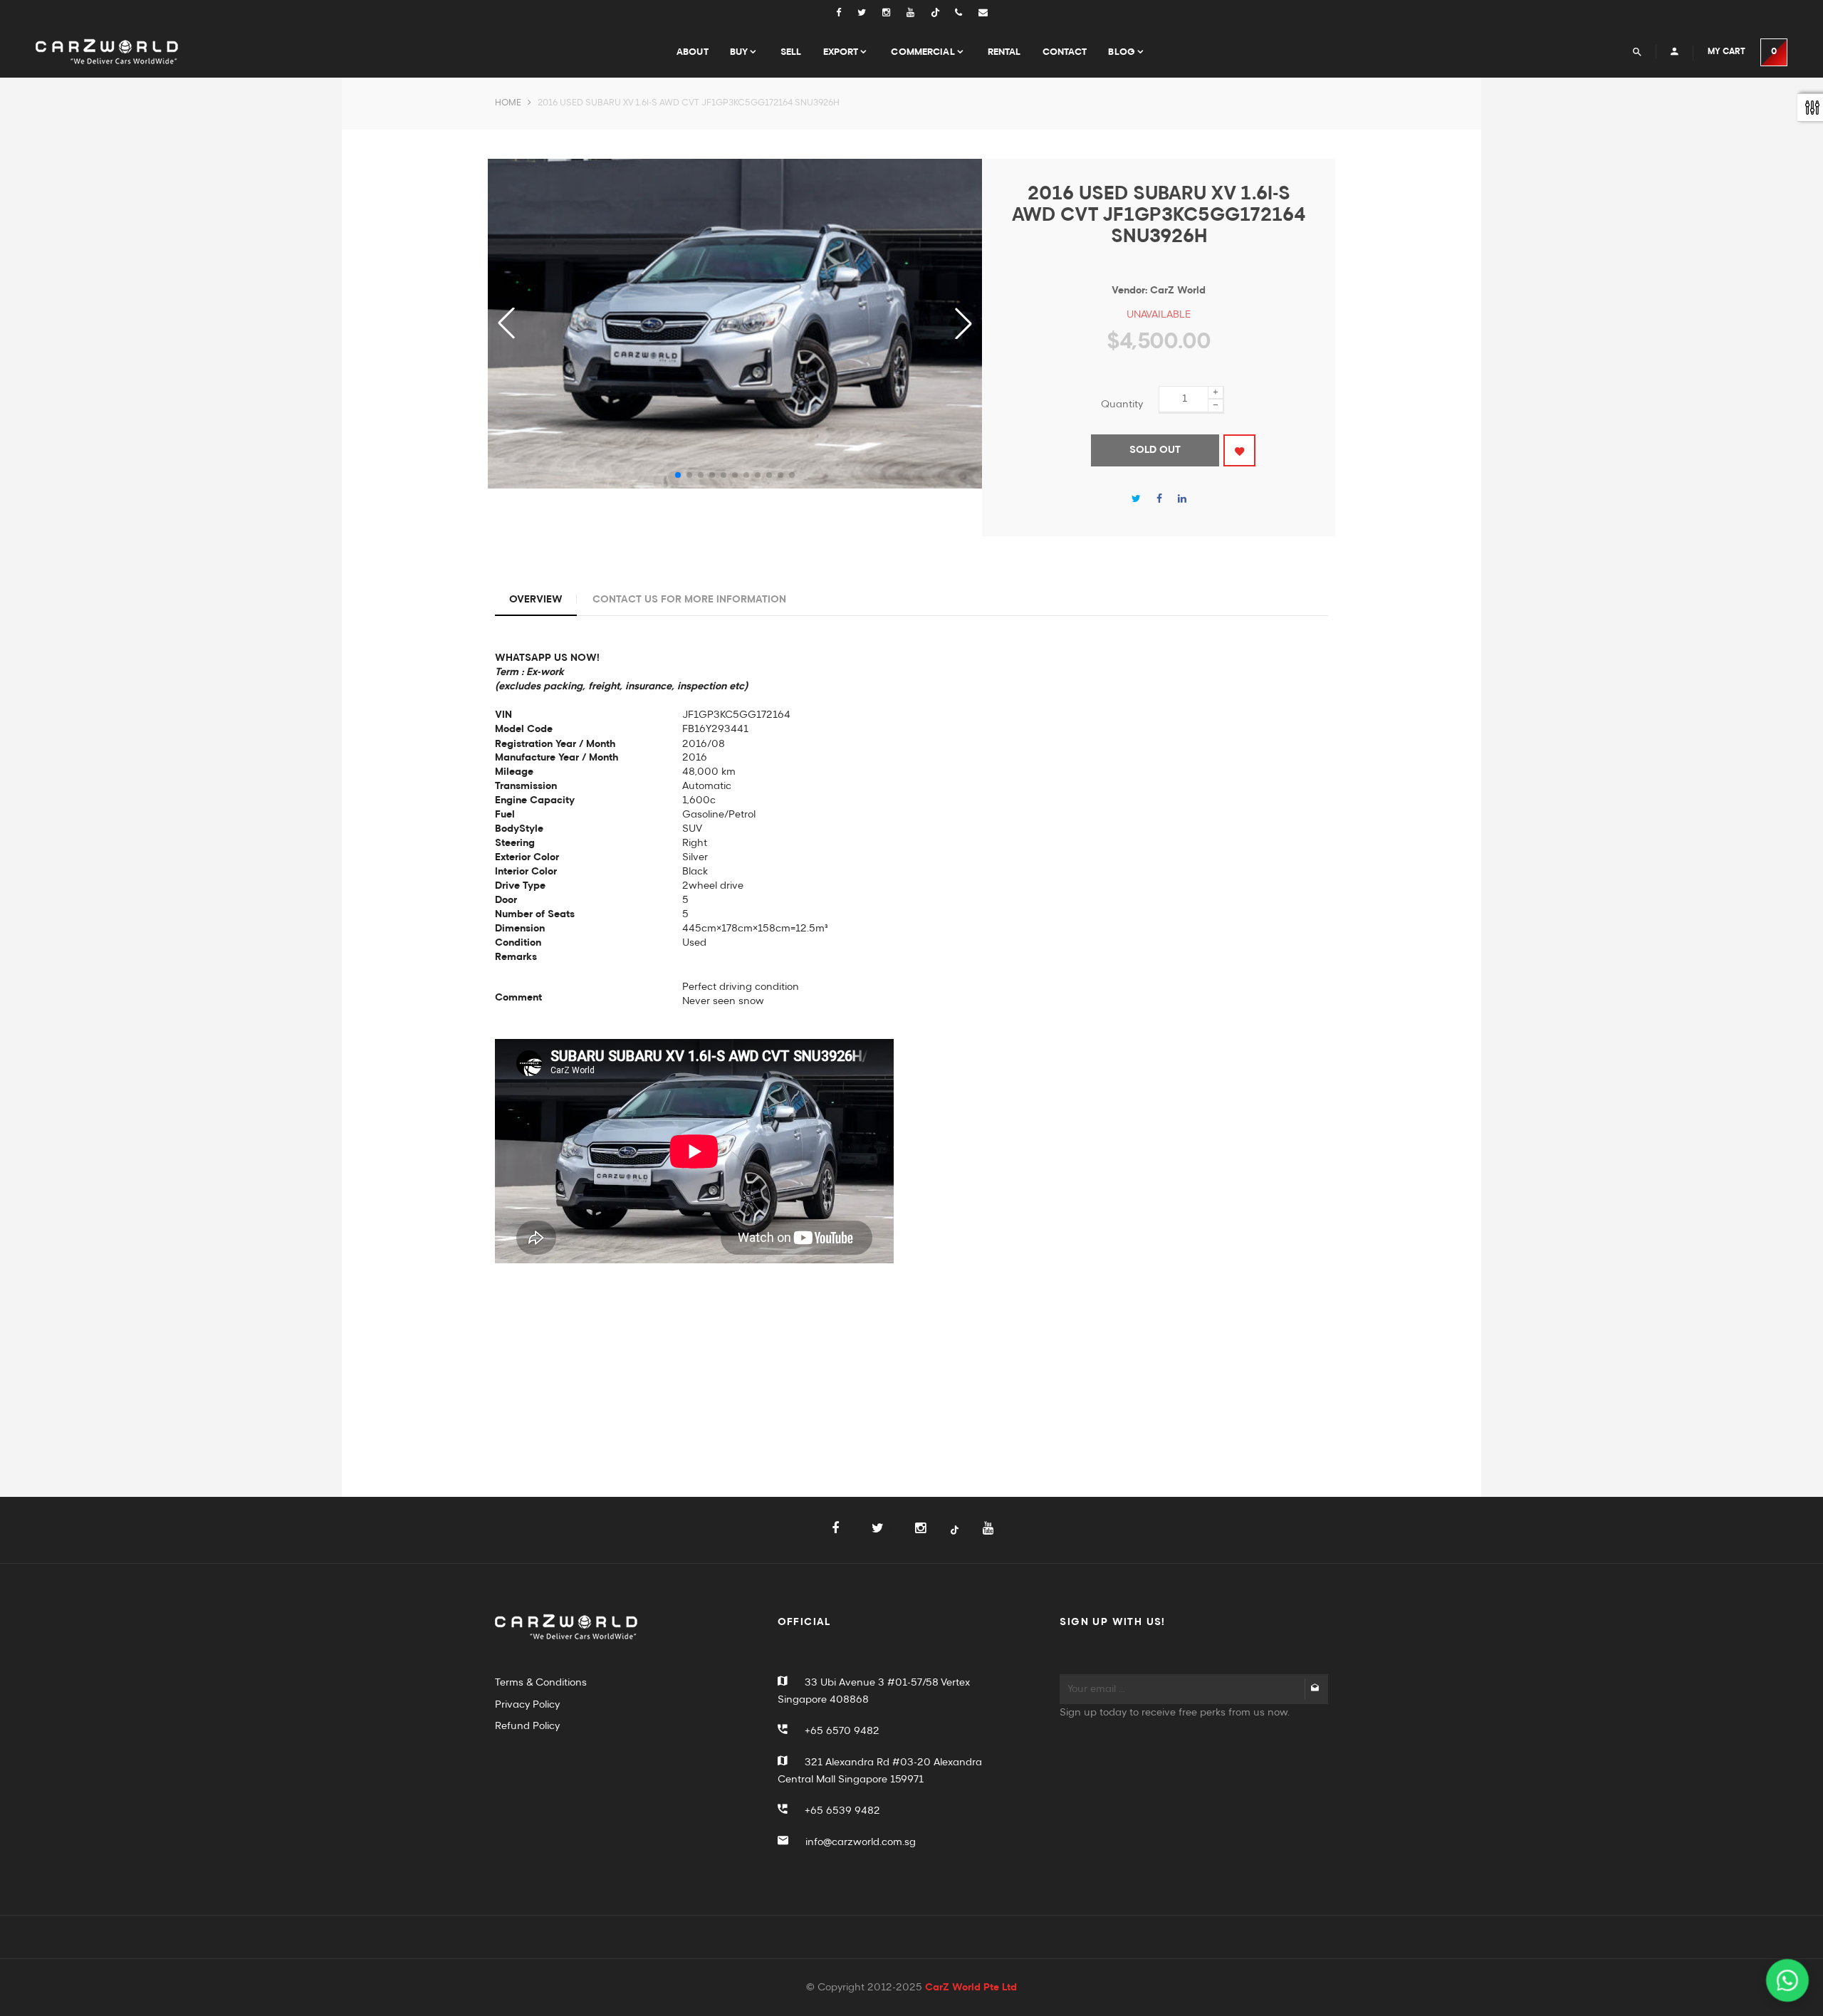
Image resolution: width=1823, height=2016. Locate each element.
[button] (963, 323)
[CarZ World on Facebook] (846, 13)
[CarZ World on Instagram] (894, 13)
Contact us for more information (689, 600)
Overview (536, 600)
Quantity (1122, 404)
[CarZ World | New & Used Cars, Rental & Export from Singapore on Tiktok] (955, 1538)
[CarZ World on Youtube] (919, 13)
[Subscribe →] (1315, 1689)
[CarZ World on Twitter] (870, 13)
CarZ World (1178, 291)
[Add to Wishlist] (1239, 450)
